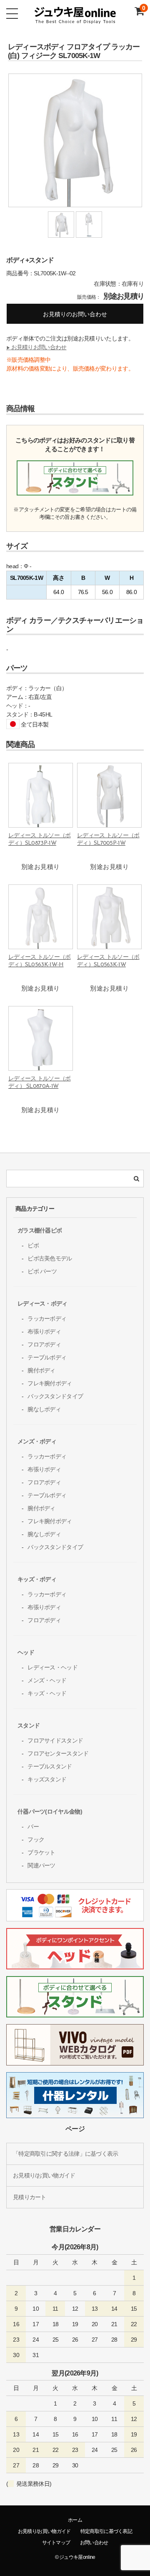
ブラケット (41, 1852)
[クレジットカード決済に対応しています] (75, 1917)
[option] (75, 142)
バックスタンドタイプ (55, 1396)
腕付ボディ (41, 1370)
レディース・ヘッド (52, 1667)
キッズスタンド (47, 1779)
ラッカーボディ (47, 1318)
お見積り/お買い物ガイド (44, 2175)
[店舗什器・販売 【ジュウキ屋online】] (75, 21)
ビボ (33, 1245)
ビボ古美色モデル (50, 1258)
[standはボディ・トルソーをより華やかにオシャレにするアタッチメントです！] (75, 2013)
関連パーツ (41, 1865)
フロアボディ (44, 1344)
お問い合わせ (94, 2543)
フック (36, 1839)
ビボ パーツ (42, 1271)
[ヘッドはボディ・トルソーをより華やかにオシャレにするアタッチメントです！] (75, 1965)
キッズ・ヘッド (47, 1693)
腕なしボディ (44, 1409)
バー (33, 1827)
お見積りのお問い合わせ (75, 314)
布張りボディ (44, 1331)
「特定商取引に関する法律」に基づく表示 (66, 2154)
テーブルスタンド (50, 1766)
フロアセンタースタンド (58, 1753)
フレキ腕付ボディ (50, 1383)
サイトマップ (56, 2543)
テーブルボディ (47, 1357)
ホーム (75, 2520)
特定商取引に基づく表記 (106, 2531)
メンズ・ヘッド (47, 1680)
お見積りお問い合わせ (36, 347)
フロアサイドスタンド (55, 1740)
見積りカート (30, 2197)
